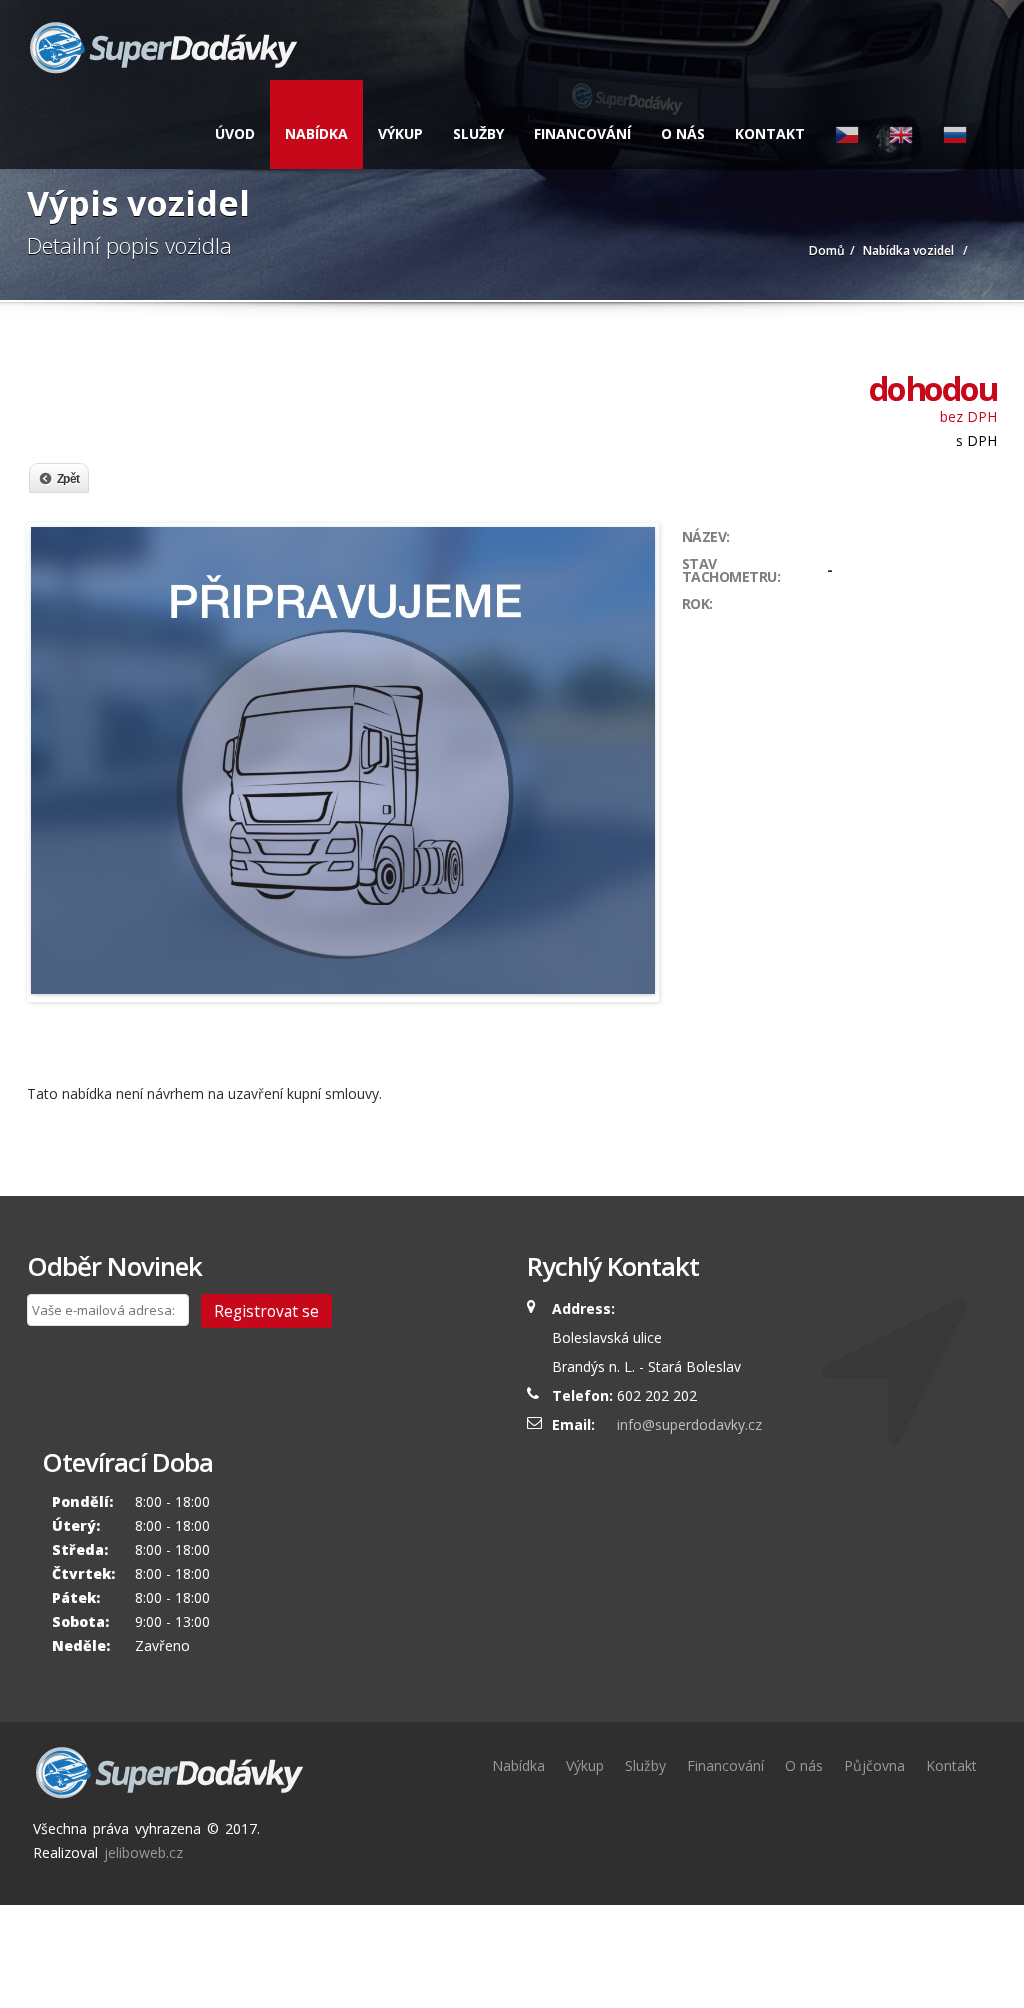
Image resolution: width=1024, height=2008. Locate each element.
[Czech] (847, 124)
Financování (582, 133)
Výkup (400, 133)
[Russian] (955, 124)
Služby (478, 133)
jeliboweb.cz (143, 1852)
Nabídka (316, 133)
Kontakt (770, 133)
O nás (683, 133)
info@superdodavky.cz (689, 1424)
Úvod (235, 133)
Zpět (68, 479)
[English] (901, 124)
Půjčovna (874, 1765)
